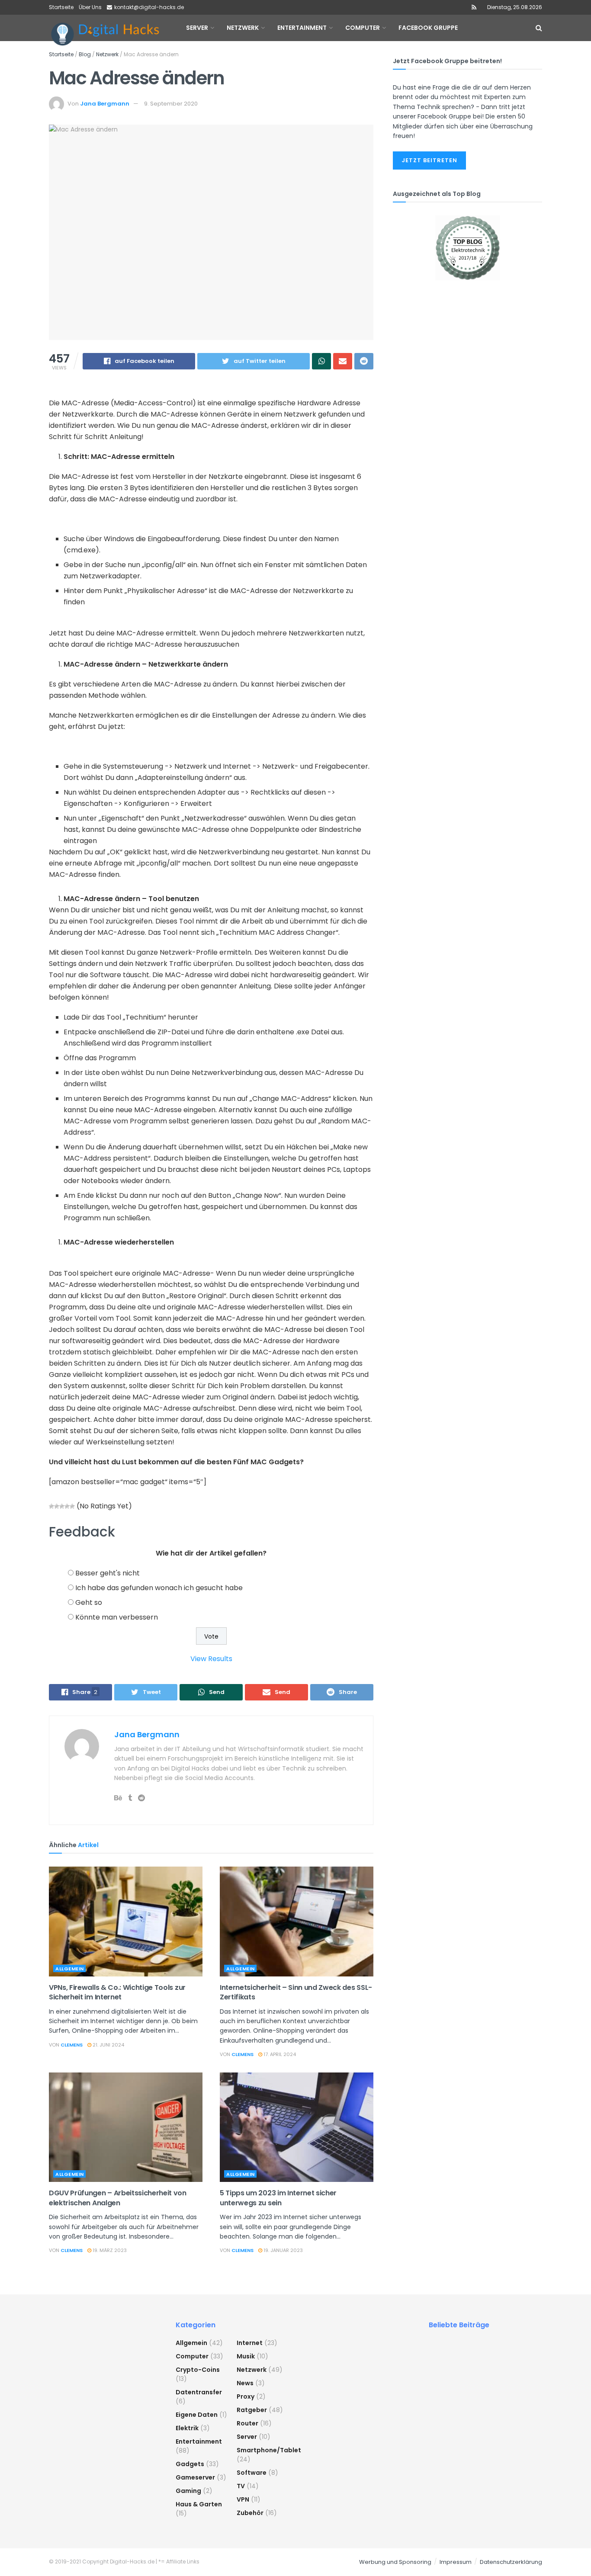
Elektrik (187, 2428)
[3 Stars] (62, 1506)
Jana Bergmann (105, 104)
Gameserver (195, 2477)
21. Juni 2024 (108, 2045)
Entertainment (199, 2441)
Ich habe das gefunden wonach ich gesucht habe (159, 1588)
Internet (250, 2343)
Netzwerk (107, 54)
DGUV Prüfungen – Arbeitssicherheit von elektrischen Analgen (118, 2198)
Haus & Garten (199, 2504)
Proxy (246, 2396)
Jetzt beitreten (429, 160)
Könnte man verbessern (117, 1617)
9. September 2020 (171, 104)
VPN (243, 2499)
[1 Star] (51, 1506)
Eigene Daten (197, 2415)
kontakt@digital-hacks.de (149, 7)
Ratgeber (252, 2410)
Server (247, 2437)
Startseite (61, 7)
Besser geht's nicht (108, 1573)
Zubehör (250, 2513)
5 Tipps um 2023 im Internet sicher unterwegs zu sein (278, 2198)
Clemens (72, 2045)
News (245, 2383)
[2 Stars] (57, 1506)
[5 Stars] (72, 1506)
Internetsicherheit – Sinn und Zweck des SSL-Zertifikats (296, 1992)
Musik (246, 2356)
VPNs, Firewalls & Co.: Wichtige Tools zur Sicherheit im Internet (117, 1992)
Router (247, 2423)
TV (241, 2486)
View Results (211, 1659)
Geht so (89, 1602)
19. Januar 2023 (283, 2250)
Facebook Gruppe (428, 28)
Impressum (456, 2562)
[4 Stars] (67, 1506)
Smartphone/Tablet (269, 2450)
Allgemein (70, 1969)
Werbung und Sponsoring (395, 2562)
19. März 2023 (109, 2250)
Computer (192, 2356)
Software (252, 2473)
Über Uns (90, 7)
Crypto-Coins (198, 2370)
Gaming (188, 2491)
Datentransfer (199, 2392)
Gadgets (190, 2464)
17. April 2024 (279, 2054)
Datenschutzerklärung (511, 2562)
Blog (85, 54)
